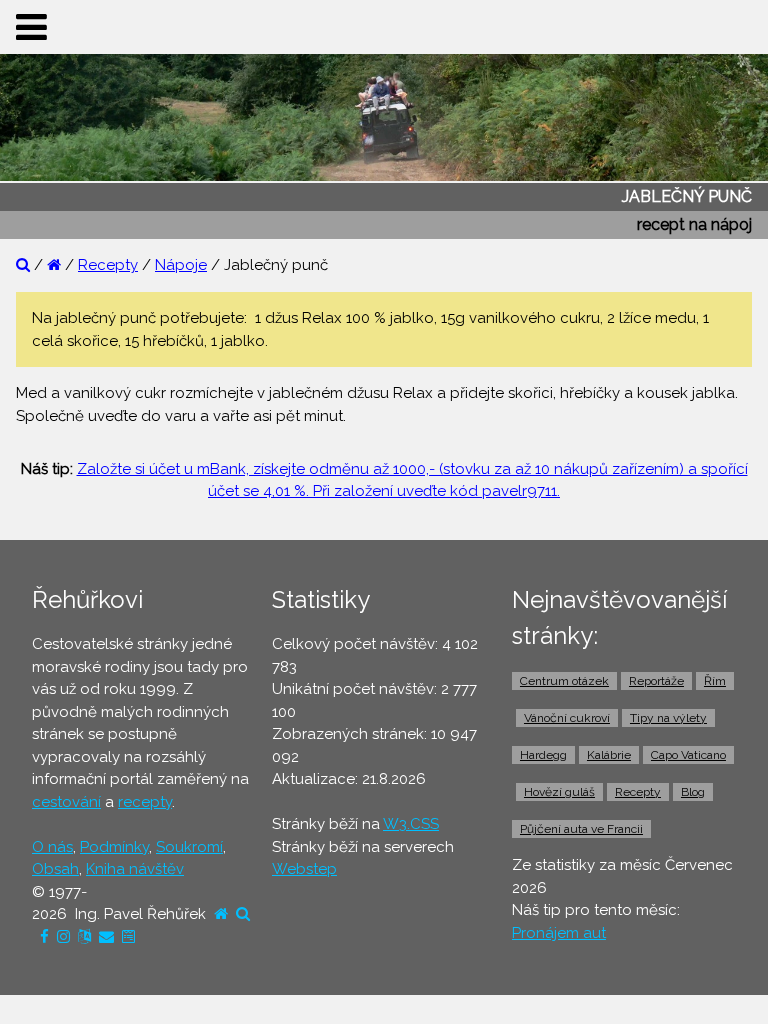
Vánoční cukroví (567, 718)
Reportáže (656, 681)
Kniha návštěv (135, 869)
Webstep (304, 869)
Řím (715, 681)
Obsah (55, 869)
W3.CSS (411, 824)
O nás (52, 847)
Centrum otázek (564, 681)
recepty (145, 802)
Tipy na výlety (668, 718)
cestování (66, 802)
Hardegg (543, 755)
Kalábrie (609, 755)
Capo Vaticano (688, 755)
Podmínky (114, 847)
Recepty (108, 265)
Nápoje (181, 265)
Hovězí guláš (559, 792)
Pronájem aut (559, 933)
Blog (693, 792)
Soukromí (189, 847)
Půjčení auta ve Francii (581, 829)
